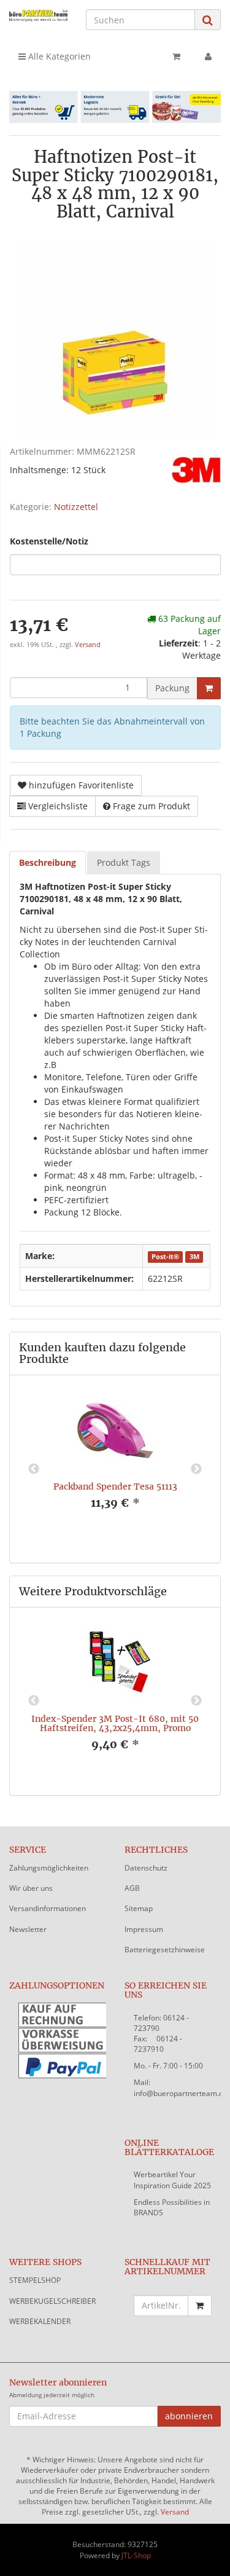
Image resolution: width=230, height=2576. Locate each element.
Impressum (144, 1929)
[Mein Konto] (208, 57)
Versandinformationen (48, 1908)
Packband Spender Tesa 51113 (115, 1486)
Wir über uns (31, 1888)
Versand (88, 645)
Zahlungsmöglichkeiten (49, 1868)
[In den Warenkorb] (209, 688)
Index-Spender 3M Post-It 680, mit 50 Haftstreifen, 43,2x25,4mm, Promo (115, 1723)
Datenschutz (146, 1868)
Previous (34, 1469)
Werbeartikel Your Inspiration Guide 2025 (172, 2180)
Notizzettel (76, 507)
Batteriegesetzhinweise (165, 1950)
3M (194, 1257)
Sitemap (139, 1908)
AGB (132, 1888)
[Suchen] (208, 20)
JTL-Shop (136, 2555)
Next (196, 1469)
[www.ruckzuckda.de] (38, 15)
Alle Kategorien (58, 56)
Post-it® (165, 1257)
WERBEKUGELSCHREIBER (52, 2301)
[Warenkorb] (176, 57)
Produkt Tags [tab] (124, 862)
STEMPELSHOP (35, 2280)
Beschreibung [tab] (48, 862)
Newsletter (28, 1929)
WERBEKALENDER (40, 2321)
